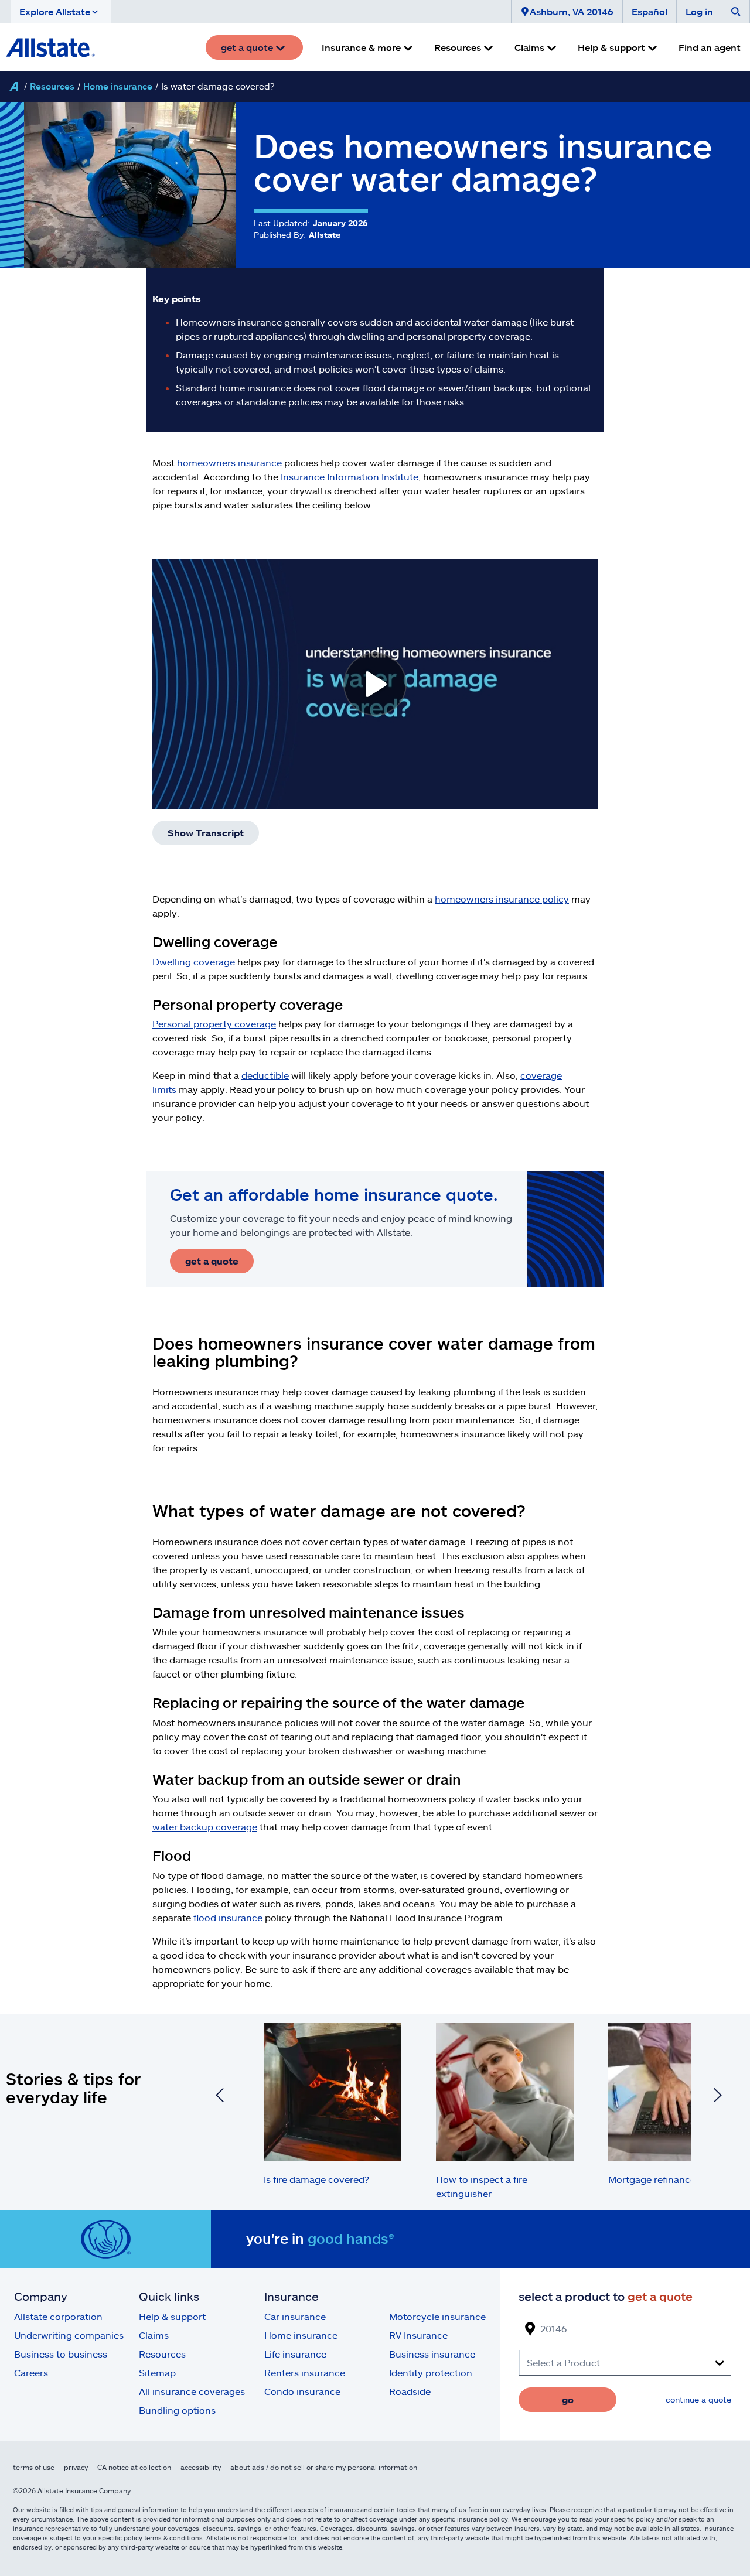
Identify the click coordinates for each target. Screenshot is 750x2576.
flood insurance (228, 1917)
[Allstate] (13, 87)
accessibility (201, 2467)
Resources (52, 86)
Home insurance (118, 86)
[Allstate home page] (50, 47)
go (568, 2399)
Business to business (61, 2354)
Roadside (410, 2391)
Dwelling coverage (194, 961)
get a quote (212, 1261)
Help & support (172, 2316)
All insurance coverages (192, 2391)
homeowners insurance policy (502, 899)
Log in (699, 11)
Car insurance (295, 2316)
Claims (154, 2335)
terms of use (34, 2467)
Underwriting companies (69, 2335)
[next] (718, 2097)
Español (650, 11)
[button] (61, 12)
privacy (76, 2467)
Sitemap (157, 2372)
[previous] (220, 2097)
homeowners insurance (229, 462)
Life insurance (295, 2354)
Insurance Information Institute (350, 476)
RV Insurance (418, 2335)
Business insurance (432, 2354)
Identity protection (431, 2372)
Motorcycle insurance (437, 2316)
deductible (265, 1075)
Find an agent (710, 47)
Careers (31, 2372)
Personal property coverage (214, 1024)
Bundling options (177, 2410)
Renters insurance (305, 2372)
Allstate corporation (58, 2316)
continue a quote (698, 2399)
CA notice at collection (134, 2467)
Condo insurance (302, 2391)
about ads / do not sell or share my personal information (324, 2467)
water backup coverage (205, 1827)
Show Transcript (206, 833)
